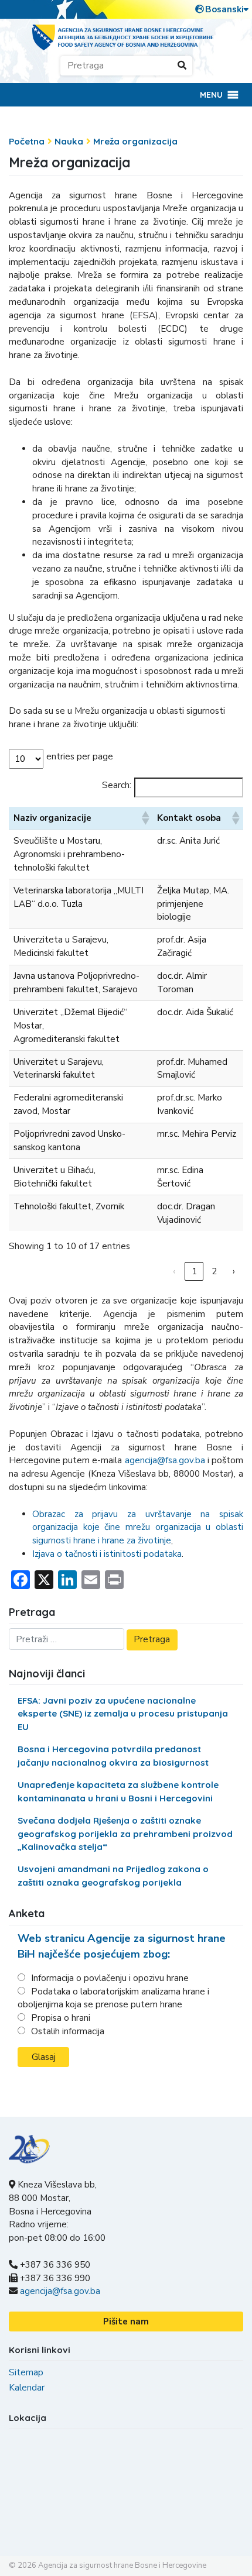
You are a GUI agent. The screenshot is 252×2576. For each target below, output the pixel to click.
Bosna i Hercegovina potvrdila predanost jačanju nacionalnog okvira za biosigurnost (113, 1756)
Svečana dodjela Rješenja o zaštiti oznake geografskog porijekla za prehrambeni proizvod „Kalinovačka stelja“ (125, 1834)
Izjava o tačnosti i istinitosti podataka (107, 1554)
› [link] (234, 1271)
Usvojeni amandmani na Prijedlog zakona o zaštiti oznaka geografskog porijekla (113, 1876)
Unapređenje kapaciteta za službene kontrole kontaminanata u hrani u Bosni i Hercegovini (118, 1791)
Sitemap (26, 2372)
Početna (27, 141)
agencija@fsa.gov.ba (165, 1460)
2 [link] (214, 1271)
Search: (117, 785)
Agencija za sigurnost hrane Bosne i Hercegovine (122, 2565)
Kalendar (27, 2388)
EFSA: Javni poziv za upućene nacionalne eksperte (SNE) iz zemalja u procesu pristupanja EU (123, 1714)
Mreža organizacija (135, 141)
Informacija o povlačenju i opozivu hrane (110, 1978)
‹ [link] (174, 1271)
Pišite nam (126, 2322)
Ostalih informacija (68, 2031)
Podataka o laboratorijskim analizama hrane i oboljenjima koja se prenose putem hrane (113, 1998)
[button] (211, 95)
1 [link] (194, 1271)
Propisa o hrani (61, 2018)
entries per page (80, 756)
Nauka (69, 141)
